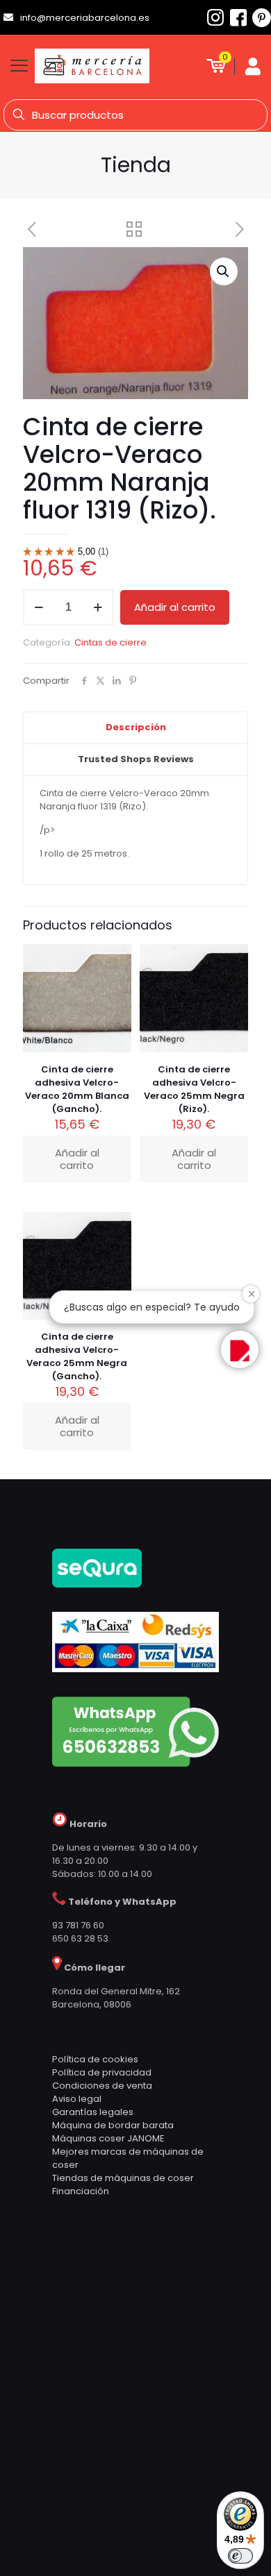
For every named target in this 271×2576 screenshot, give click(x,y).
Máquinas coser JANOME (108, 2138)
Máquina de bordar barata (113, 2125)
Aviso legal (77, 2099)
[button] (224, 271)
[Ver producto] (115, 980)
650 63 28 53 (80, 1938)
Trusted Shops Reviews (136, 759)
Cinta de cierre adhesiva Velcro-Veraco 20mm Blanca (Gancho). (77, 1089)
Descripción (136, 727)
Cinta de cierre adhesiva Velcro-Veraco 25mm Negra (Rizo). (194, 1089)
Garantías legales (93, 2112)
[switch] (240, 2556)
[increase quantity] (98, 607)
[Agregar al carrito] (115, 960)
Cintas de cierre (110, 642)
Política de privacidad (102, 2072)
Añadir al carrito (175, 607)
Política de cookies (95, 2059)
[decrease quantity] (39, 607)
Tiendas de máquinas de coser (123, 2178)
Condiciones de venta (102, 2086)
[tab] (135, 728)
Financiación (81, 2191)
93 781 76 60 (78, 1925)
